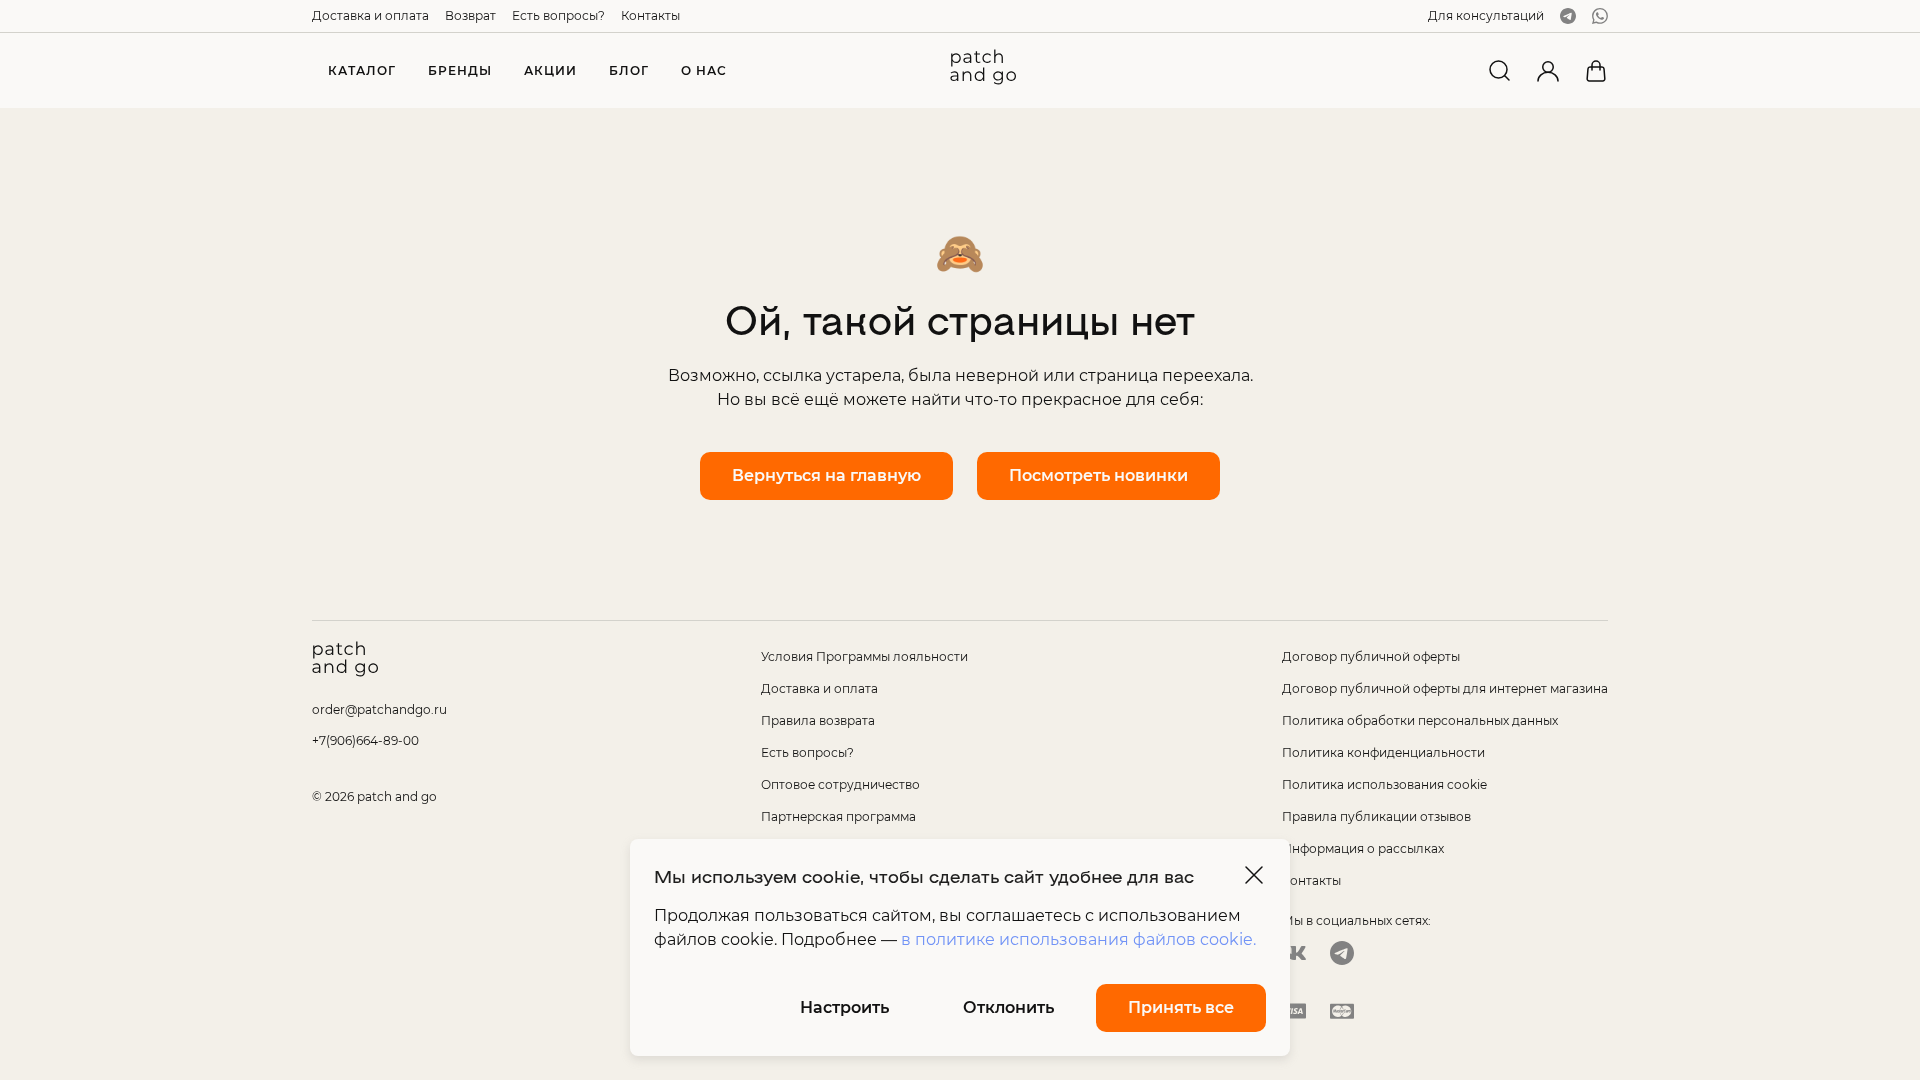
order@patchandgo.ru (379, 709)
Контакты (650, 15)
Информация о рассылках (1363, 848)
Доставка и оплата (370, 15)
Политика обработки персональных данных (1420, 720)
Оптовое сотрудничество (840, 784)
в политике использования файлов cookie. (1078, 939)
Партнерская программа (838, 816)
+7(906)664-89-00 (365, 740)
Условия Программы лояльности (864, 656)
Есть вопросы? (558, 15)
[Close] (1254, 875)
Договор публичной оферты (1371, 656)
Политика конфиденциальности (1383, 752)
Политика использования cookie (1384, 784)
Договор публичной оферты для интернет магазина (1445, 688)
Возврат (470, 15)
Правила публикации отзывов (1376, 816)
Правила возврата (818, 720)
